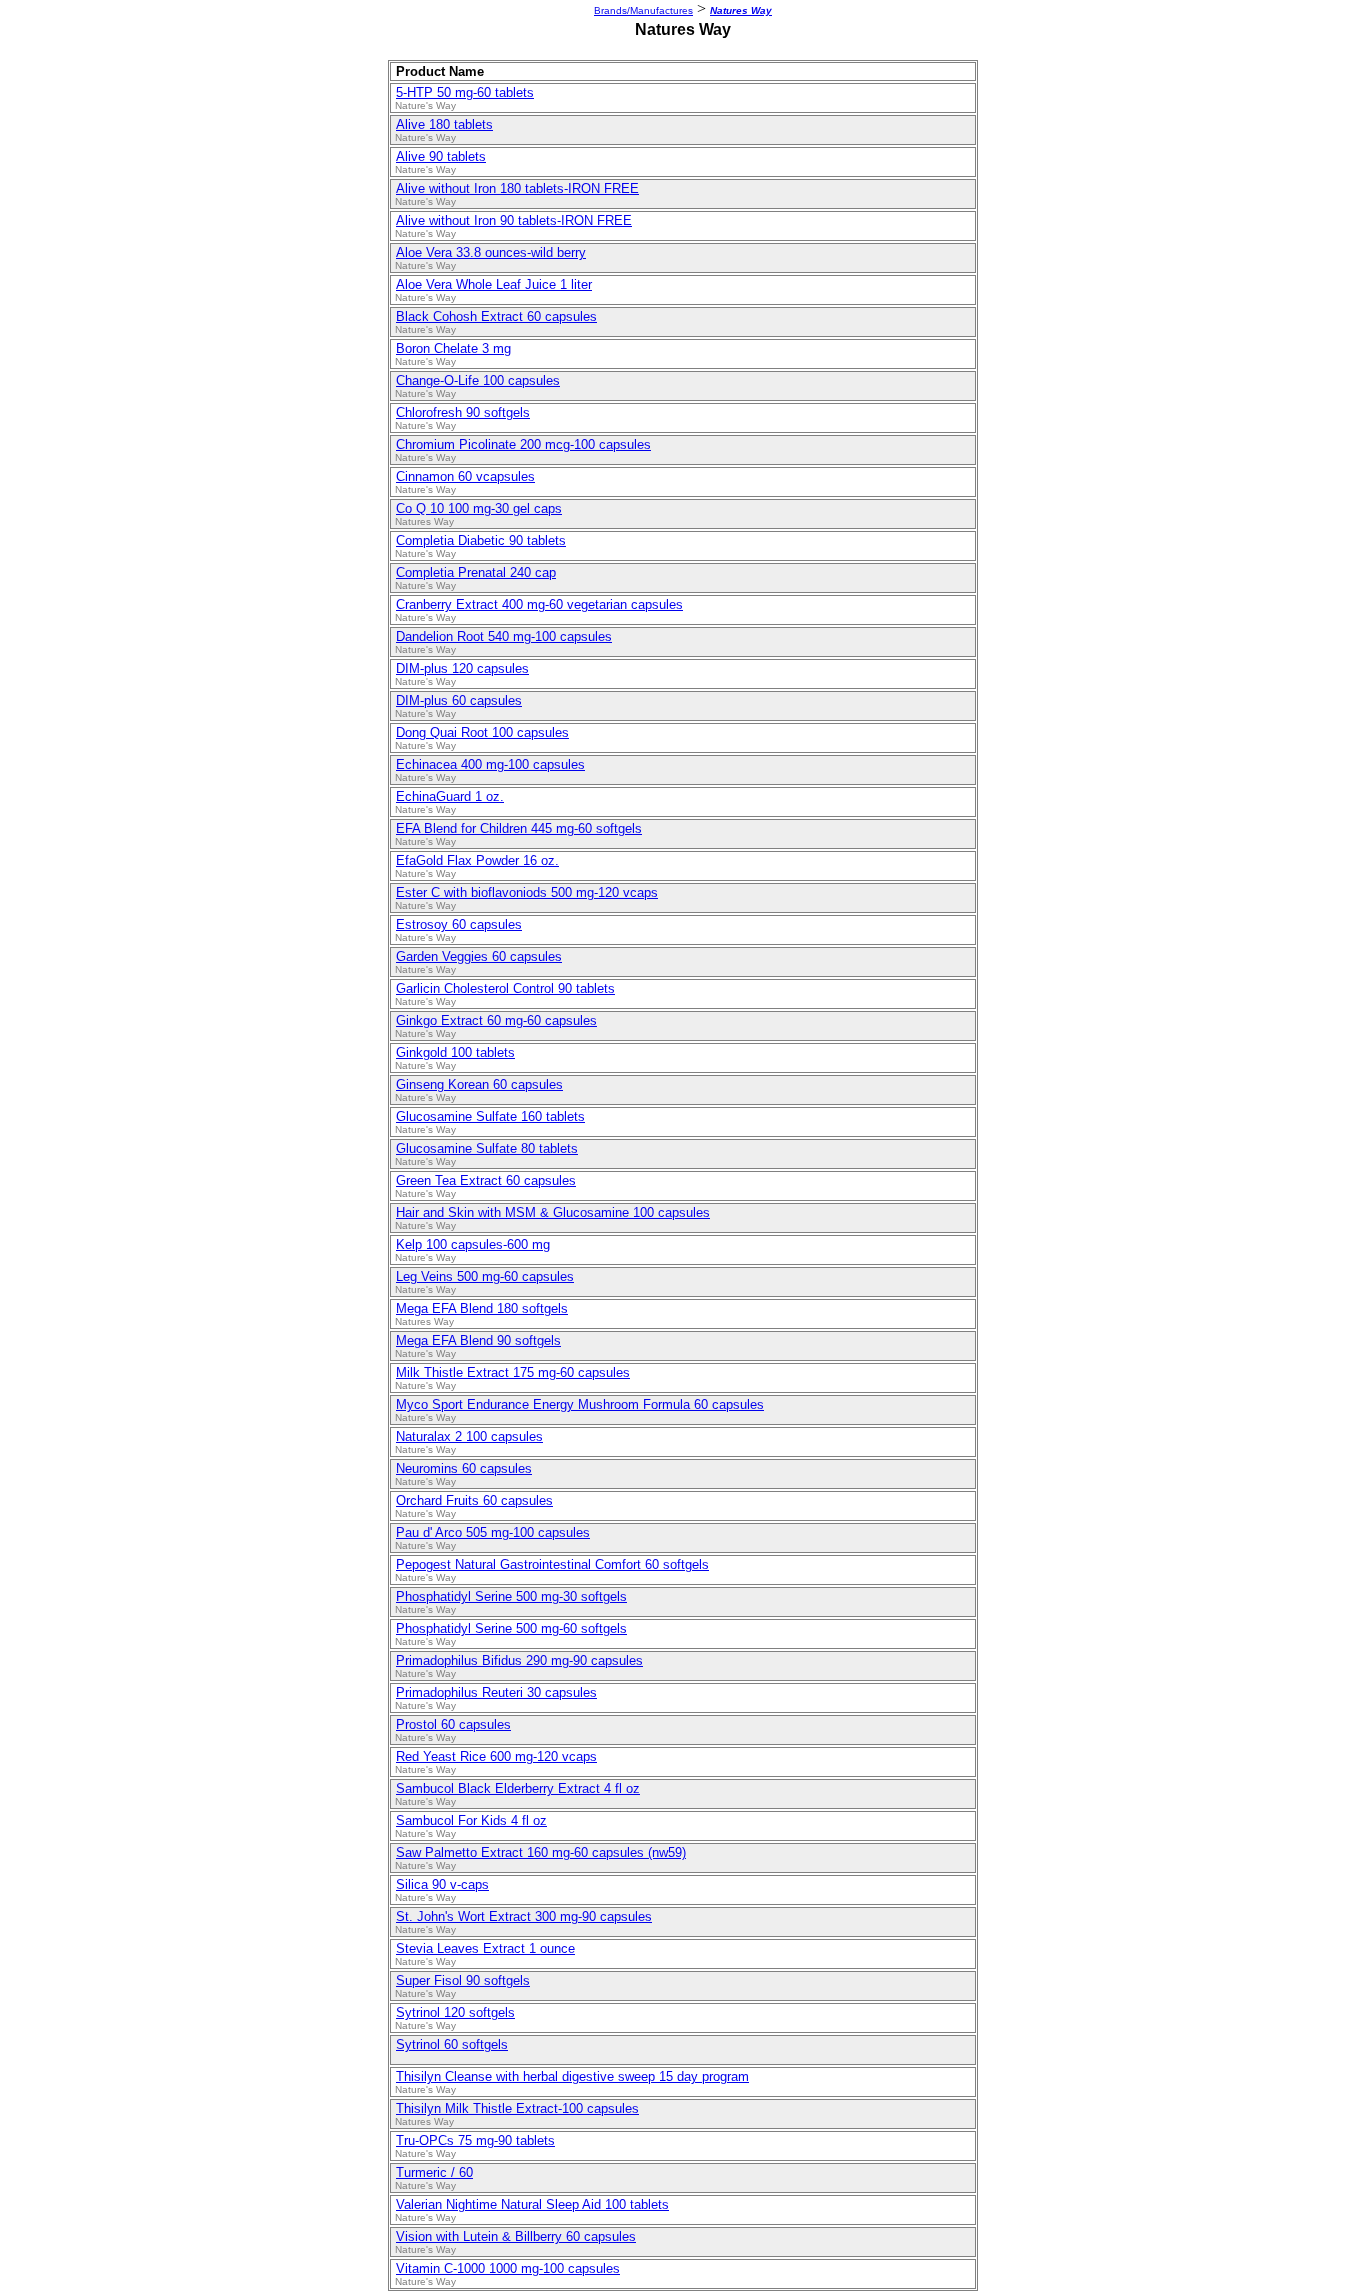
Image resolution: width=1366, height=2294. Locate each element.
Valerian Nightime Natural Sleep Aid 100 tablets (532, 2204)
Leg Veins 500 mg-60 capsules (485, 1276)
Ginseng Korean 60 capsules (479, 1084)
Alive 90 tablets (441, 156)
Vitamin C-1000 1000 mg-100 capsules (508, 2268)
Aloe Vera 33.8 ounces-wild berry (491, 252)
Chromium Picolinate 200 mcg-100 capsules (523, 444)
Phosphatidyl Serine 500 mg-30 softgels (511, 1596)
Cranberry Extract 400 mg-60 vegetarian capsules (539, 604)
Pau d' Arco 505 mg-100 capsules (493, 1532)
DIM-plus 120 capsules (462, 668)
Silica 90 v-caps (442, 1884)
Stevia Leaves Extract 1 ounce (485, 1948)
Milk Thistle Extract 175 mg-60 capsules (513, 1372)
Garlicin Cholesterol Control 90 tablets (505, 988)
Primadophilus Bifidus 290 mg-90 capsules (519, 1660)
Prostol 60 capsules (453, 1724)
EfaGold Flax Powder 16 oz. (477, 860)
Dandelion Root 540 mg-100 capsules (504, 636)
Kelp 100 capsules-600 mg (473, 1244)
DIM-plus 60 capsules (459, 700)
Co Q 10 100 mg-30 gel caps (479, 508)
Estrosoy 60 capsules (459, 924)
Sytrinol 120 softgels (455, 2012)
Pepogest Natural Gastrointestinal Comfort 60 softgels (552, 1564)
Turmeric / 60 (434, 2172)
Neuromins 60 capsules (464, 1468)
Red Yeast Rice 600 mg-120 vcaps (496, 1756)
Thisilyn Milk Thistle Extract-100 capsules (517, 2108)
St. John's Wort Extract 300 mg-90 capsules (524, 1916)
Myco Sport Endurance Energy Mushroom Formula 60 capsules (580, 1404)
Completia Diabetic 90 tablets (481, 540)
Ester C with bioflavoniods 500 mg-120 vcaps (527, 892)
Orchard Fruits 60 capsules (474, 1500)
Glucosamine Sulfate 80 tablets (487, 1148)
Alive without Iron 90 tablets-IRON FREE (514, 220)
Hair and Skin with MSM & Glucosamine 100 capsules (553, 1212)
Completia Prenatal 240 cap (476, 572)
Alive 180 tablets (444, 124)
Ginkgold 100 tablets (455, 1052)
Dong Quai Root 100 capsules (482, 732)
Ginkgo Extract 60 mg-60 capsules (496, 1020)
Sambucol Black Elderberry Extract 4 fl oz (518, 1788)
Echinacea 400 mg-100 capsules (490, 764)
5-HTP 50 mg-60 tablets (465, 92)
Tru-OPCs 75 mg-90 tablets (475, 2140)
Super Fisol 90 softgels (463, 1980)
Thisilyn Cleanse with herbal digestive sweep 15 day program (572, 2076)
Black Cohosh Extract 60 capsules (496, 316)
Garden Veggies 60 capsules (479, 956)
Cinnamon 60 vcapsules (465, 476)
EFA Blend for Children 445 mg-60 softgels (519, 828)
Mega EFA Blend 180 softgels (482, 1308)
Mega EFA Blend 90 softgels (478, 1340)
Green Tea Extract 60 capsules (486, 1180)
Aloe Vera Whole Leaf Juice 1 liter (494, 284)
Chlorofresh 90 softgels (463, 412)
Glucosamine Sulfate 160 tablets (490, 1116)
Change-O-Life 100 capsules (478, 380)
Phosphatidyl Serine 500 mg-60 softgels (511, 1628)
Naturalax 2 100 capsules (469, 1436)
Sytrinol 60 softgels (452, 2044)
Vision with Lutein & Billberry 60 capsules (516, 2236)
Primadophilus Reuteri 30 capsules (496, 1692)
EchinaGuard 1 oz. (450, 796)
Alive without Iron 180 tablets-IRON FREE (517, 188)
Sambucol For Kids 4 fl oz (471, 1820)
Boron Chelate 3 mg (453, 348)
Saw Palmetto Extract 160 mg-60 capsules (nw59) (541, 1852)
